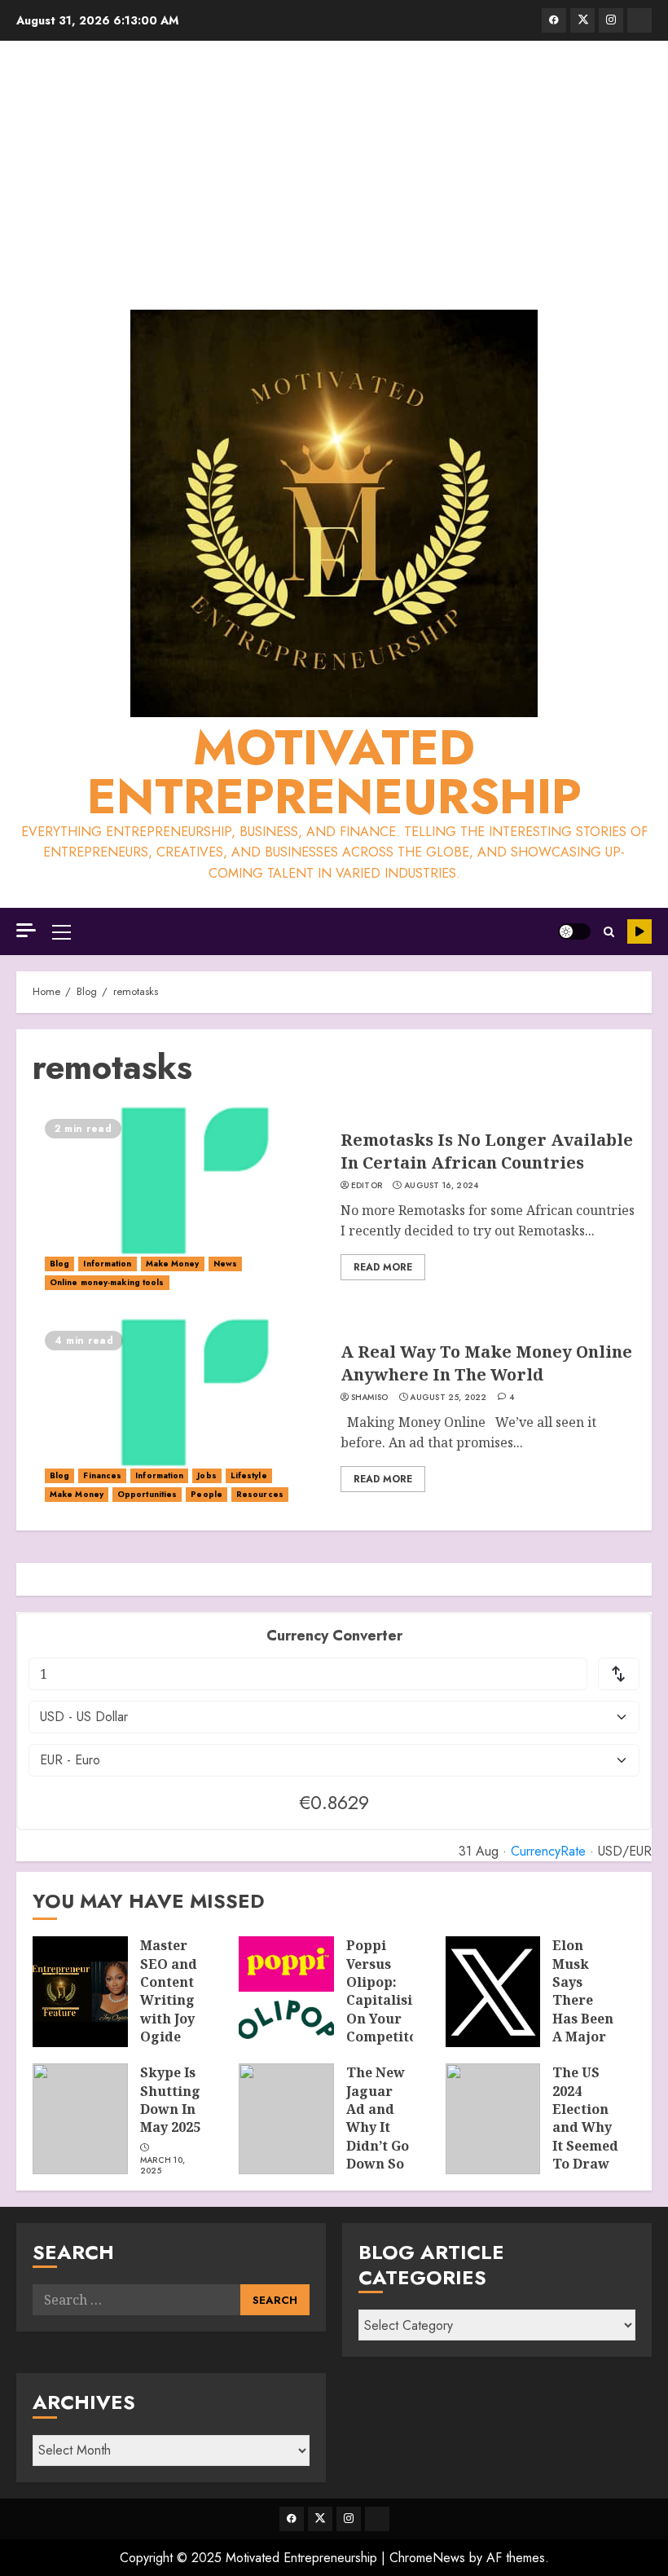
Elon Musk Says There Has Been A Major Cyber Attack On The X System (583, 2028)
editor (367, 1186)
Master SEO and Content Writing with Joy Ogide (169, 1991)
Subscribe (639, 931)
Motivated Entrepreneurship (334, 772)
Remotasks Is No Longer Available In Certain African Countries (487, 1151)
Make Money (173, 1264)
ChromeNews (427, 2558)
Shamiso (370, 1398)
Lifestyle (249, 1475)
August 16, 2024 (442, 1186)
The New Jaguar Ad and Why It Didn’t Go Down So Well (378, 2127)
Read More (383, 1267)
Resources (260, 1494)
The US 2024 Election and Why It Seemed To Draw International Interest (598, 2136)
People (207, 1494)
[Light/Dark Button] (574, 931)
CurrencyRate (548, 1851)
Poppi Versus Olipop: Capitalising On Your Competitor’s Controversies (396, 2000)
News (225, 1264)
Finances (102, 1475)
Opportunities (147, 1494)
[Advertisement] (334, 179)
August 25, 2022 (448, 1398)
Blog (59, 1264)
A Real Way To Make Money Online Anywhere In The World (486, 1363)
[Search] (609, 932)
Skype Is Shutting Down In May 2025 (170, 2100)
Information (107, 1264)
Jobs (207, 1475)
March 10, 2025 (163, 2166)
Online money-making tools (107, 1282)
